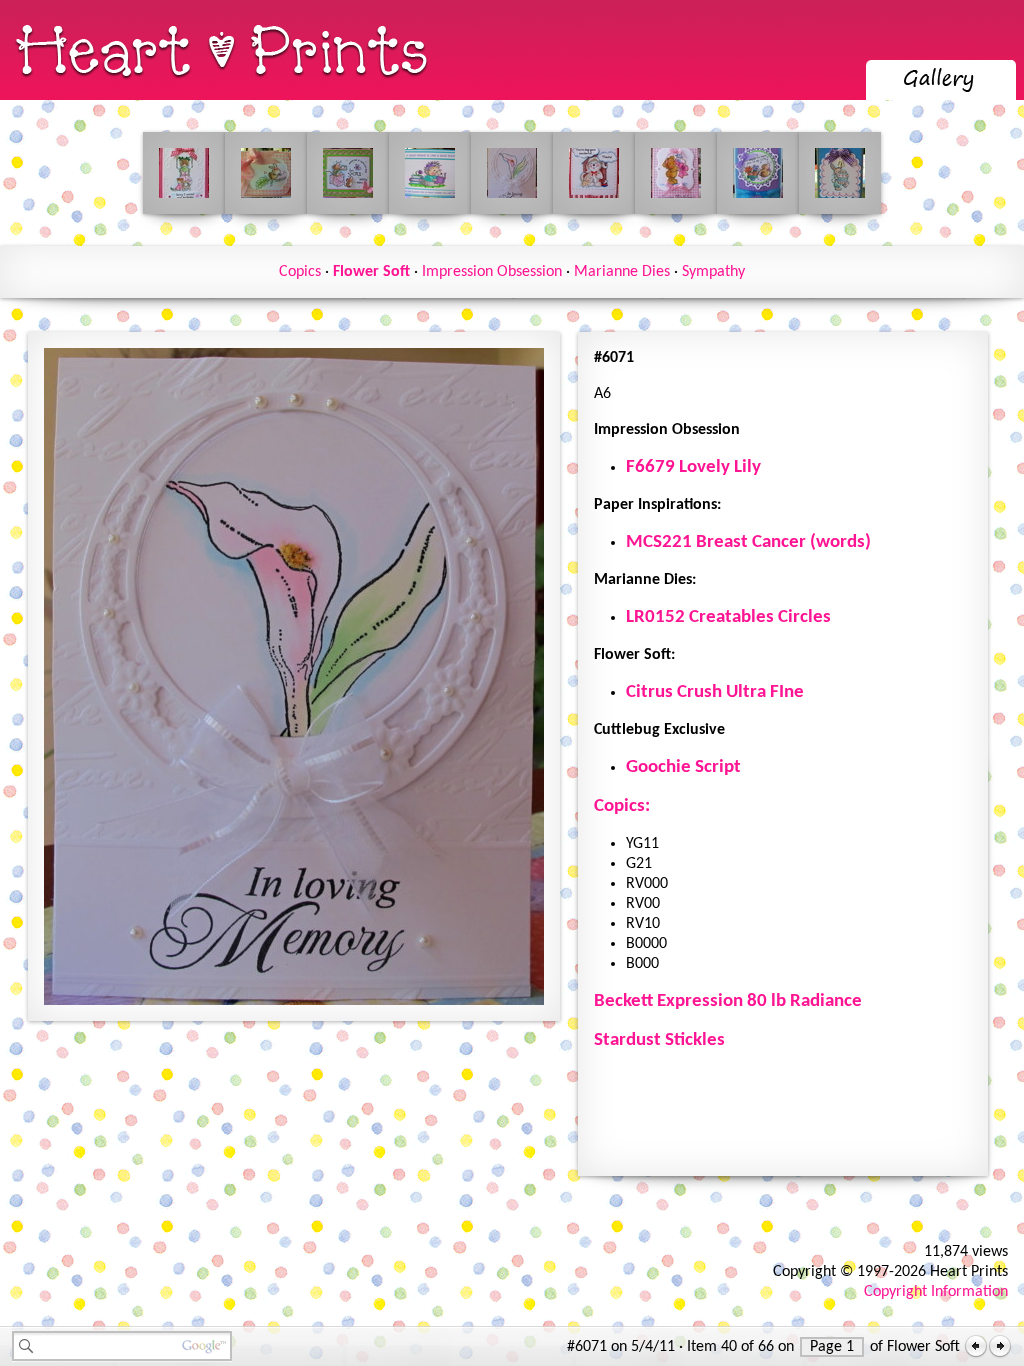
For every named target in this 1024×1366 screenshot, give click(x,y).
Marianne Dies (622, 272)
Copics (300, 272)
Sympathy (713, 272)
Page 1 (832, 1347)
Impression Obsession (492, 272)
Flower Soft (371, 272)
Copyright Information (936, 1292)
